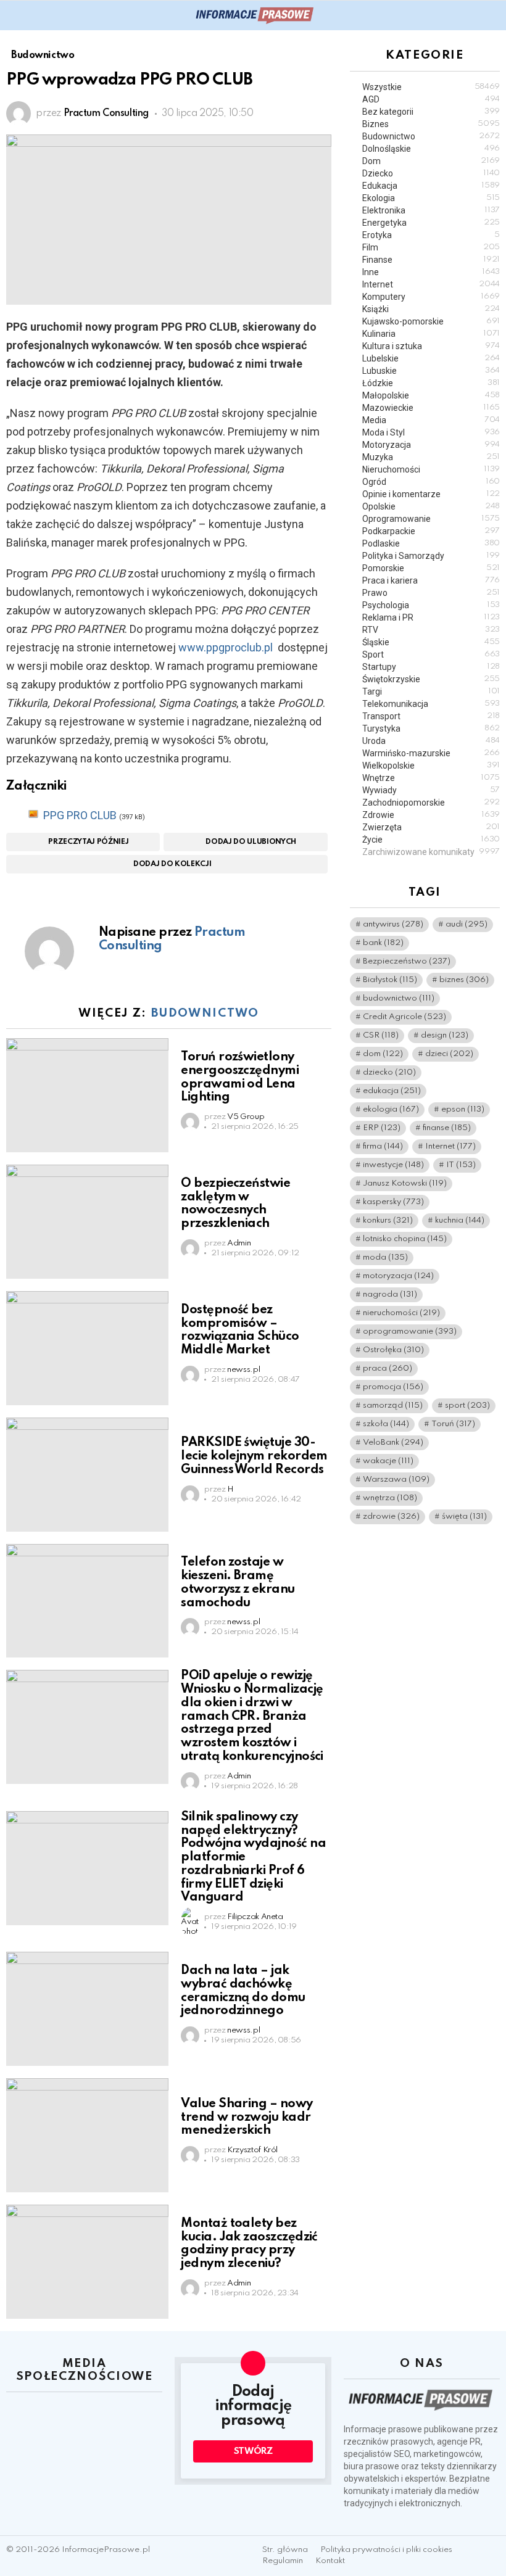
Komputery (431, 297)
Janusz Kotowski (405, 1183)
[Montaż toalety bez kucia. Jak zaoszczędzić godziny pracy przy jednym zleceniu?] (87, 2262)
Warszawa (396, 1480)
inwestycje (393, 1165)
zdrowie (391, 1517)
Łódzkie (431, 383)
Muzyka (431, 457)
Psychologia (431, 605)
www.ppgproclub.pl (226, 647)
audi (467, 924)
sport (467, 1406)
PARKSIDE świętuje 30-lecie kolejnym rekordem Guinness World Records (254, 1456)
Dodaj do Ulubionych (251, 842)
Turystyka (431, 729)
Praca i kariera (431, 580)
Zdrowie (431, 815)
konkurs (388, 1220)
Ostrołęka (393, 1350)
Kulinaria (431, 334)
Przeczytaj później (88, 842)
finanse (447, 1128)
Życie (431, 840)
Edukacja (431, 186)
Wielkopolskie (431, 766)
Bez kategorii (431, 112)
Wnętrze (431, 778)
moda (385, 1257)
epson (463, 1109)
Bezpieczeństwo (407, 961)
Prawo (431, 593)
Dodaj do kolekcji (172, 864)
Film (431, 247)
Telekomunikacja (431, 704)
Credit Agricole (404, 1017)
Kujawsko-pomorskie (431, 321)
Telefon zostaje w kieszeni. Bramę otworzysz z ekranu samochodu (238, 1583)
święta (464, 1517)
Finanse (431, 260)
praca (388, 1368)
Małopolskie (431, 395)
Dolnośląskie (431, 149)
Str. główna (285, 2550)
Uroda (431, 741)
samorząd (393, 1406)
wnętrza (390, 1498)
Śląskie (431, 642)
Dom (431, 161)
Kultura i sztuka (431, 346)
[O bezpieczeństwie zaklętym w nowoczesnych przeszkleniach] (87, 1222)
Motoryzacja (431, 445)
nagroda (390, 1294)
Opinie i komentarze (431, 494)
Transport (431, 716)
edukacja (392, 1091)
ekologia (391, 1109)
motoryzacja (398, 1276)
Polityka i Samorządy (431, 556)
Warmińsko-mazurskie (431, 753)
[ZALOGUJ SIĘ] (492, 15)
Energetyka (431, 223)
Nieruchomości (431, 469)
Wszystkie (431, 87)
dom (383, 1054)
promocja (393, 1387)
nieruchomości (401, 1313)
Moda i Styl (431, 432)
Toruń (453, 1424)
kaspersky (393, 1202)
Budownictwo (205, 1013)
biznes (464, 980)
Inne (431, 272)
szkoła (386, 1424)
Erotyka (431, 235)
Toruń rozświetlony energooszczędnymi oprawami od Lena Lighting (240, 1077)
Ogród (431, 482)
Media (431, 420)
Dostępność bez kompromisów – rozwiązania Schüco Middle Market (240, 1330)
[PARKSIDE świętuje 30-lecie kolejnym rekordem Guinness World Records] (87, 1475)
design (445, 1035)
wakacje (388, 1461)
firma (383, 1146)
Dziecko (431, 173)
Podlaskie (431, 543)
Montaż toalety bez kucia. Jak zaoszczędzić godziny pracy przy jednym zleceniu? (249, 2244)
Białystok (390, 980)
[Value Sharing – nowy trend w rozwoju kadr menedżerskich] (87, 2135)
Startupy (431, 667)
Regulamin (283, 2561)
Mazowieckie (431, 408)
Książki (431, 309)
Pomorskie (431, 568)
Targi (431, 691)
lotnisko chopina (405, 1239)
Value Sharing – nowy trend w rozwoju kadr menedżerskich (247, 2118)
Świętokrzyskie (431, 679)
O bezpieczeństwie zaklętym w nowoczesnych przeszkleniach (235, 1204)
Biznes (431, 124)
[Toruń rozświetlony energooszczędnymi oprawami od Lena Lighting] (87, 1095)
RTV (431, 630)
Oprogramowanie (431, 519)
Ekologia (431, 198)
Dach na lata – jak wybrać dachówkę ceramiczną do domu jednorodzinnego (243, 1991)
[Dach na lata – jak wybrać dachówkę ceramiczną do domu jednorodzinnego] (87, 2009)
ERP (382, 1128)
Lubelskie (431, 358)
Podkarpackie (431, 531)
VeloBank (393, 1443)
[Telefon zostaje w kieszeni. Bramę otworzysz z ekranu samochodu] (87, 1601)
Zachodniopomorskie (431, 803)
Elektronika (431, 210)
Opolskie (431, 506)
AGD (431, 99)
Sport (431, 654)
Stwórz (253, 2451)
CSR (381, 1035)
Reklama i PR (431, 617)
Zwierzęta (431, 827)
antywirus (393, 924)
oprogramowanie (410, 1331)
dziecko (389, 1072)
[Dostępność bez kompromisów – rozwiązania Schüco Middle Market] (87, 1348)
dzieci (449, 1054)
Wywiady (431, 790)
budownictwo (399, 998)
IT (461, 1165)
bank (383, 943)
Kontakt (330, 2561)
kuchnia (460, 1220)
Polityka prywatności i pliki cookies (386, 2550)
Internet (431, 284)
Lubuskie (431, 371)
